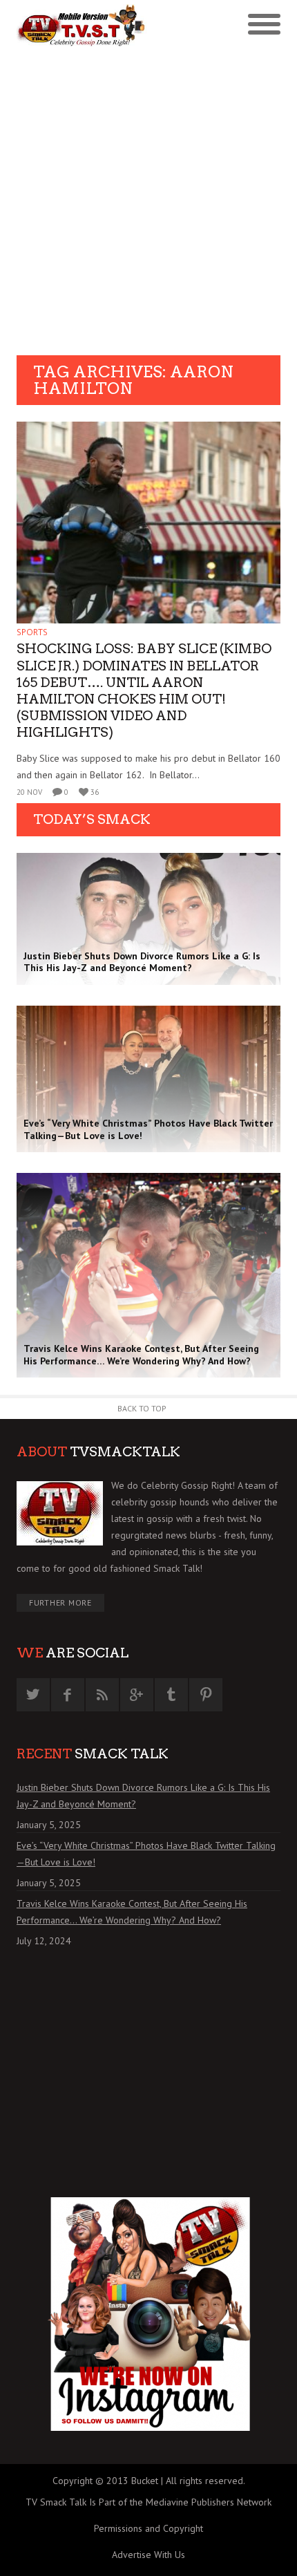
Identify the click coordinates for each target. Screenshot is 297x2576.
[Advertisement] (148, 200)
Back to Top (142, 1408)
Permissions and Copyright (148, 2528)
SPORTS (32, 632)
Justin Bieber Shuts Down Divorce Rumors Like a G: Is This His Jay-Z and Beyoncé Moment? (143, 1796)
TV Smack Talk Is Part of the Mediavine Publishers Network (148, 2502)
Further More (60, 1602)
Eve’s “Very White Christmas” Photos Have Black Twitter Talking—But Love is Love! (146, 1854)
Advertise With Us (148, 2555)
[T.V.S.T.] (83, 26)
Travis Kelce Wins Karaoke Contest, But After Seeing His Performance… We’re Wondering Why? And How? (132, 1912)
